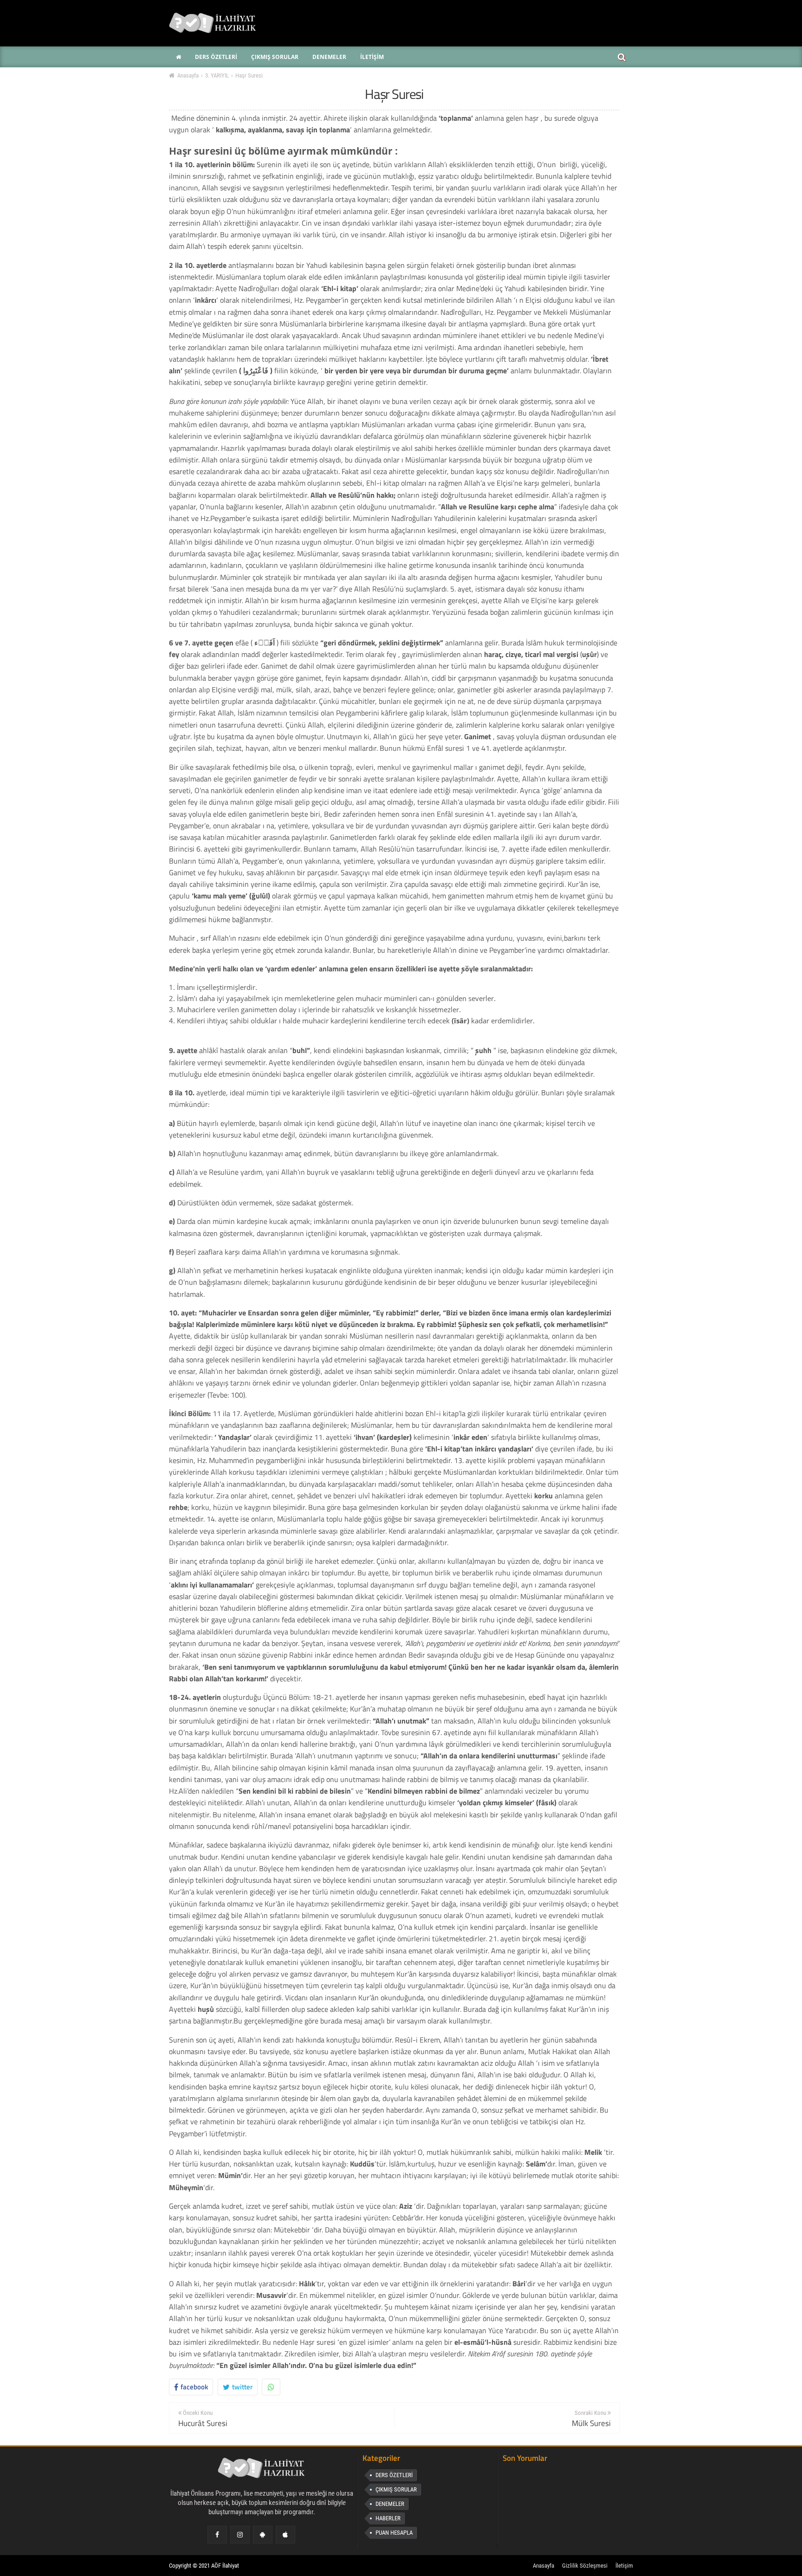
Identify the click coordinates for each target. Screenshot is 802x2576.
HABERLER (388, 2518)
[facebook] (217, 2535)
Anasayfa (543, 2566)
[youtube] (285, 2535)
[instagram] (240, 2535)
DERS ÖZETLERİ (394, 2475)
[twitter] (262, 2535)
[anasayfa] (262, 2470)
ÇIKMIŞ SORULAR (396, 2489)
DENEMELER (390, 2504)
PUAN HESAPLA (394, 2533)
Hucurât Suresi (203, 2423)
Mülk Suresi (591, 2423)
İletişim (624, 2566)
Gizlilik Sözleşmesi (585, 2566)
